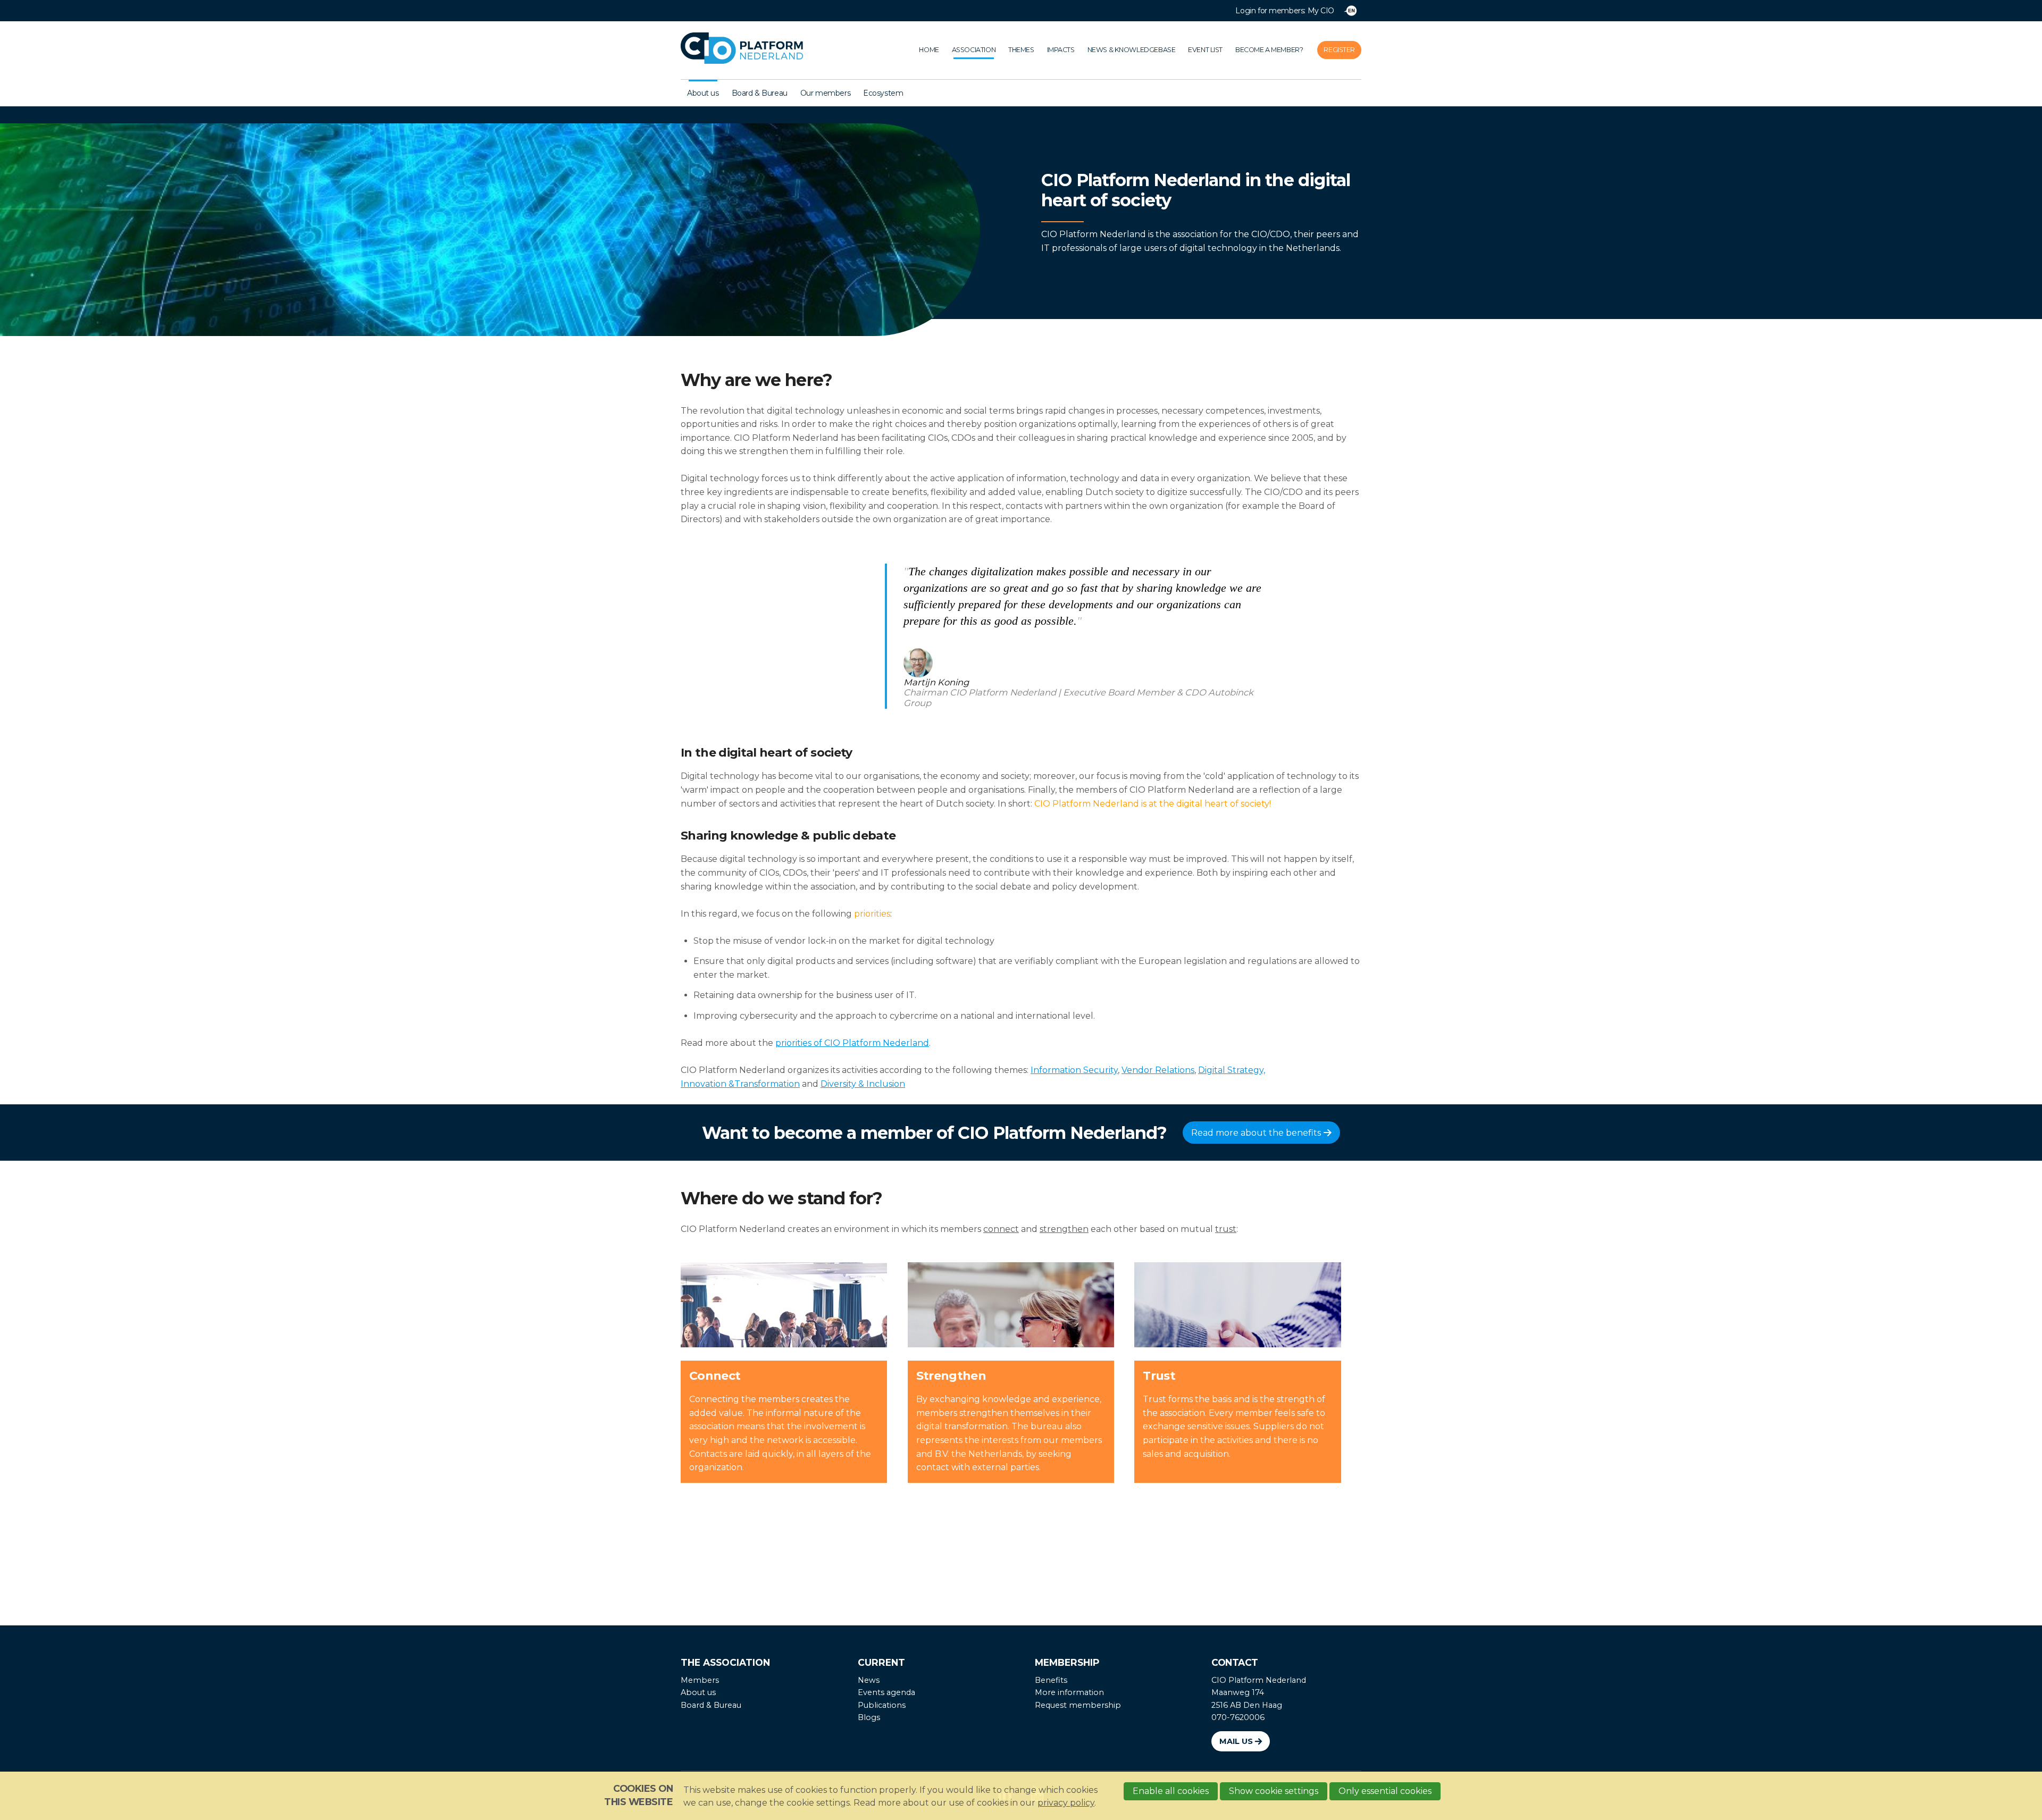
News (869, 1680)
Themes (1021, 50)
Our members (825, 93)
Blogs (869, 1717)
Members (700, 1680)
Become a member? (1269, 50)
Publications (882, 1705)
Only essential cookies (1385, 1791)
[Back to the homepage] (754, 50)
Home (929, 50)
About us (703, 93)
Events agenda (886, 1692)
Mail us (1236, 1741)
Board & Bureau (760, 93)
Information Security (1074, 1070)
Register (1339, 50)
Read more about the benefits (1256, 1133)
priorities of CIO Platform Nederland (852, 1043)
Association (974, 50)
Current (881, 1662)
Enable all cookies (1171, 1791)
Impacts (1061, 50)
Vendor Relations (1158, 1070)
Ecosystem (883, 93)
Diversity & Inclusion (863, 1084)
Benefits (1051, 1680)
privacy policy (1066, 1803)
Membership (1067, 1662)
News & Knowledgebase (1132, 50)
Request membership (1078, 1705)
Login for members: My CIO (1285, 11)
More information (1069, 1692)
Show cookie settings (1274, 1791)
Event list (1205, 50)
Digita (1210, 1070)
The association (725, 1662)
